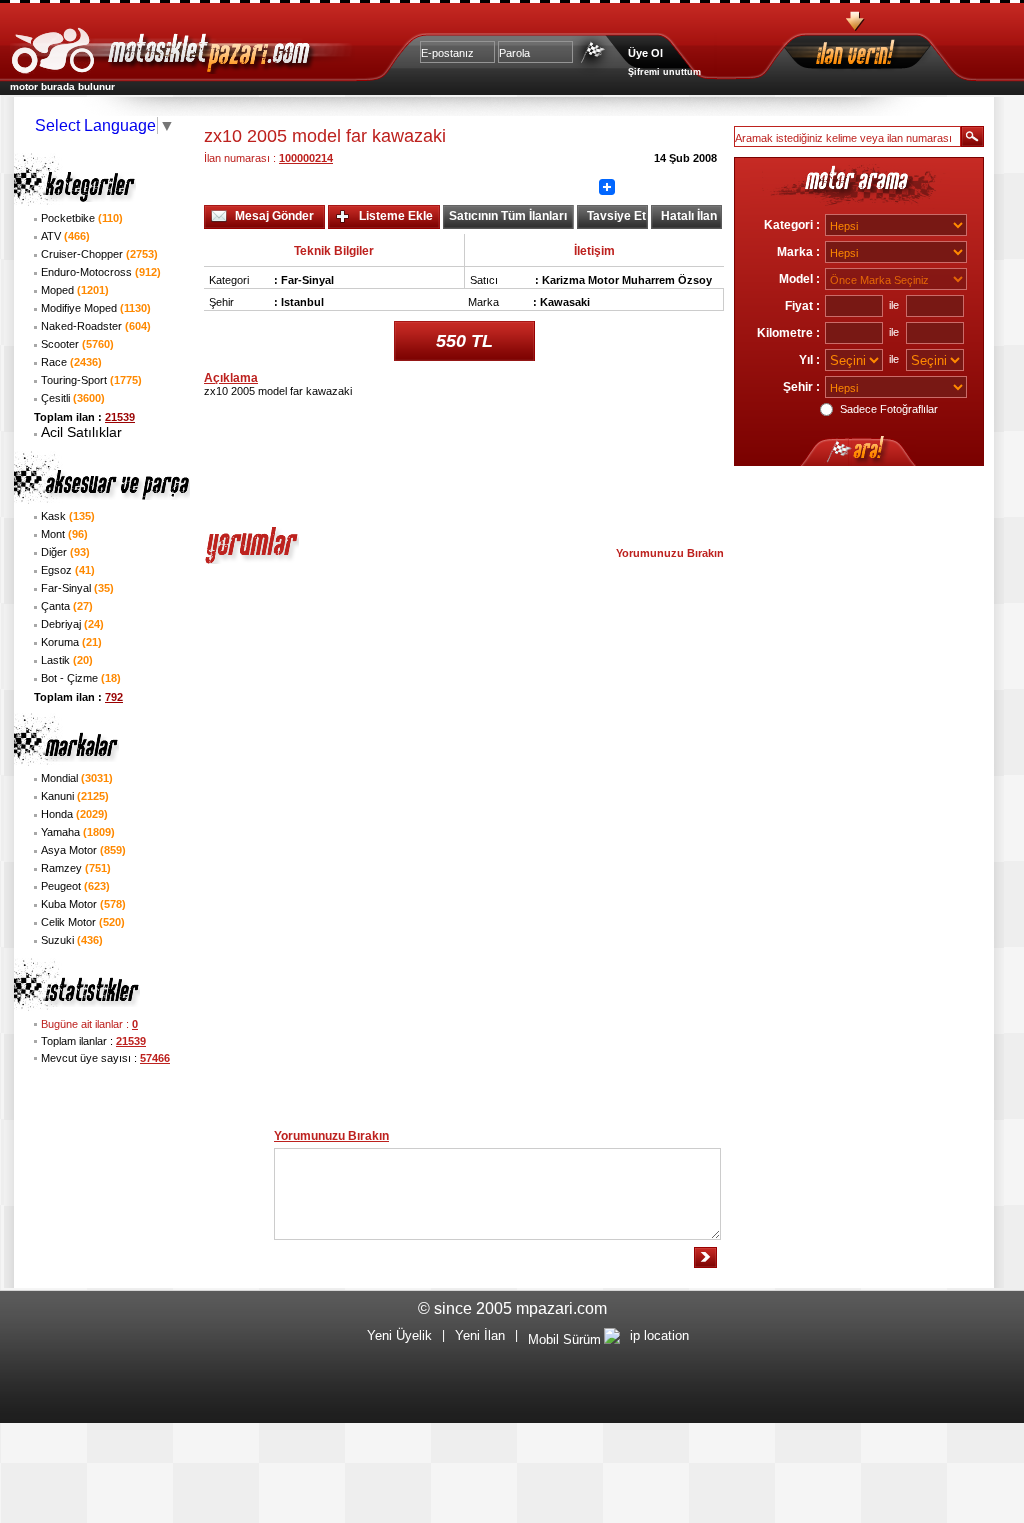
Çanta (67, 606)
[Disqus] (464, 837)
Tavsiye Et (616, 216)
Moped (75, 290)
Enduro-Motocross (101, 272)
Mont (64, 534)
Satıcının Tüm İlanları (508, 216)
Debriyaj (72, 624)
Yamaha (78, 832)
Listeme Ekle (396, 216)
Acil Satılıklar (81, 432)
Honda (74, 814)
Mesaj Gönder (274, 216)
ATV (65, 236)
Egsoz (68, 570)
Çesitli (73, 398)
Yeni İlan (480, 1335)
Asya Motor (83, 850)
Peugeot (75, 886)
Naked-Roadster (96, 326)
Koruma (71, 642)
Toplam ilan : (84, 417)
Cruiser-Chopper (99, 254)
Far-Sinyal (77, 588)
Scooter (77, 344)
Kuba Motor (83, 904)
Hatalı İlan (689, 216)
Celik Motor (83, 922)
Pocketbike (82, 218)
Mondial (77, 778)
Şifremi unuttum (664, 72)
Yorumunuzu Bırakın (670, 553)
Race (71, 362)
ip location (659, 1335)
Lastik (67, 660)
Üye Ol (645, 53)
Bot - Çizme (81, 678)
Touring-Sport (91, 380)
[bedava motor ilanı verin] (891, 55)
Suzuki (72, 940)
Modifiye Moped (96, 308)
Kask (68, 516)
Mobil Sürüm (564, 1339)
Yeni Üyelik (399, 1335)
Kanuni (75, 796)
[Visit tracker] (612, 1339)
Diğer (65, 552)
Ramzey (76, 868)
